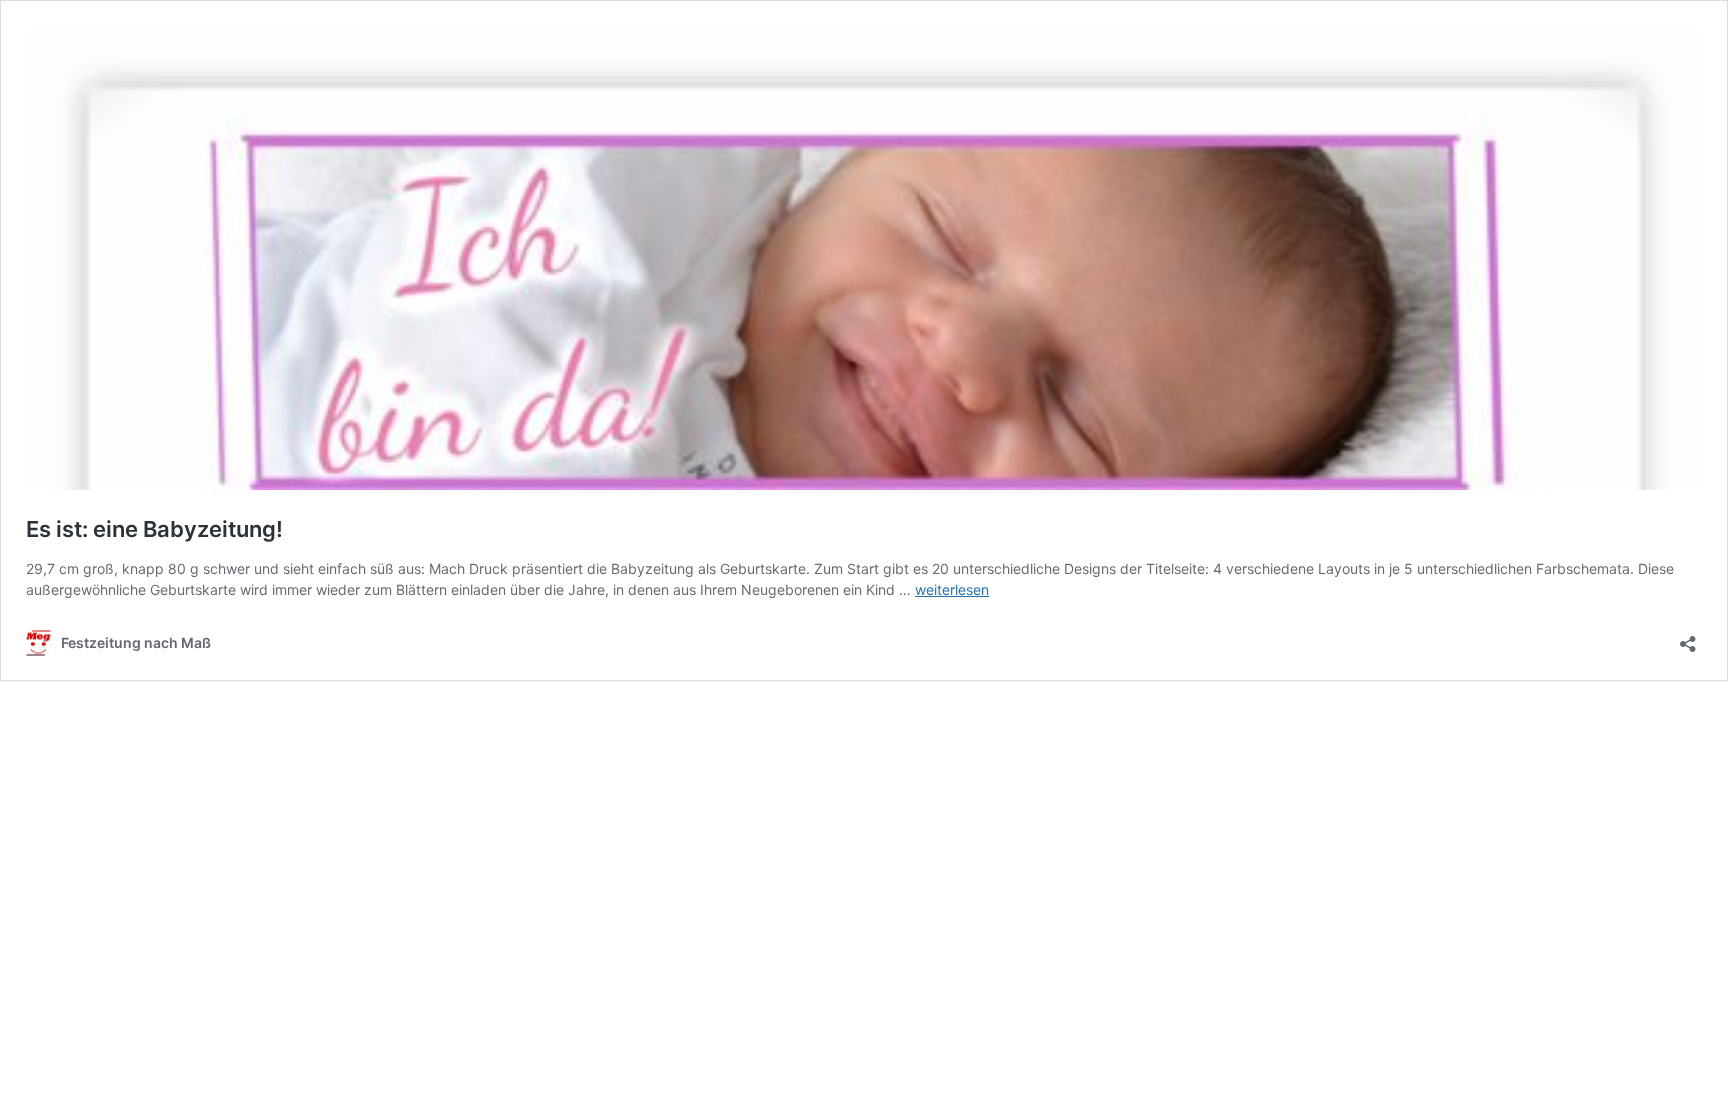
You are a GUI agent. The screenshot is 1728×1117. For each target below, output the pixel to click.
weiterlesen (952, 589)
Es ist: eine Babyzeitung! (154, 529)
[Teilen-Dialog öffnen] (1688, 637)
